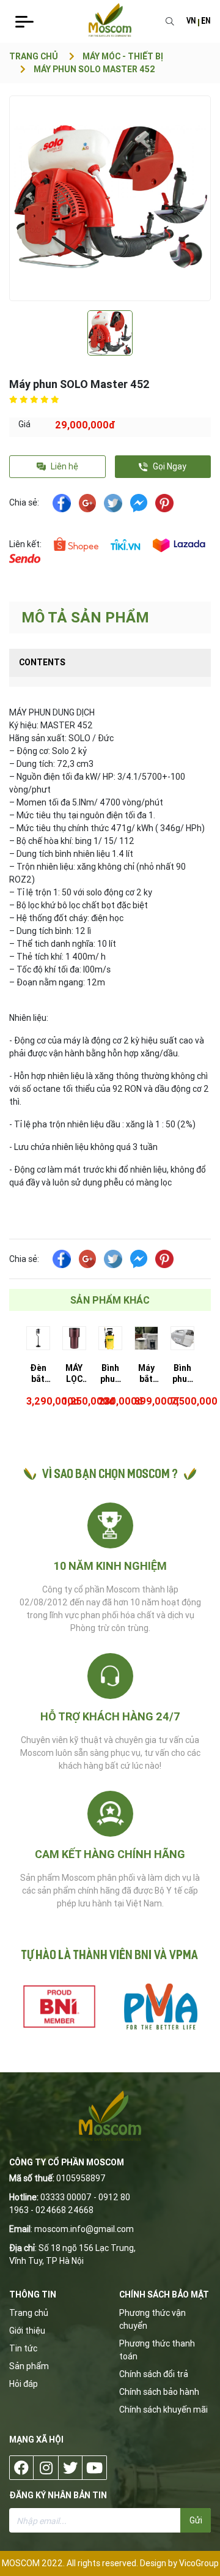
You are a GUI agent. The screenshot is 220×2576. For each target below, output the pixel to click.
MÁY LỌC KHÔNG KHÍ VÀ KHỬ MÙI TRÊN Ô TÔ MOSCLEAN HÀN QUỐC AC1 (74, 1373)
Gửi (196, 2520)
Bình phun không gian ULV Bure (182, 1373)
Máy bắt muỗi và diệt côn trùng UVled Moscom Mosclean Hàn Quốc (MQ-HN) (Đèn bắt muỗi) (146, 1373)
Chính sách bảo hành (159, 2392)
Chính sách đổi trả (154, 2374)
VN (191, 22)
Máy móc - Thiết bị (123, 56)
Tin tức (23, 2348)
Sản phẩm (29, 2366)
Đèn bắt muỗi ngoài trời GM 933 (38, 1373)
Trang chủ (34, 56)
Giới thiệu (27, 2331)
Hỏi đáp (24, 2384)
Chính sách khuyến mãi (163, 2410)
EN (206, 22)
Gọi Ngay (169, 466)
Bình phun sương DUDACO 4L (110, 1373)
